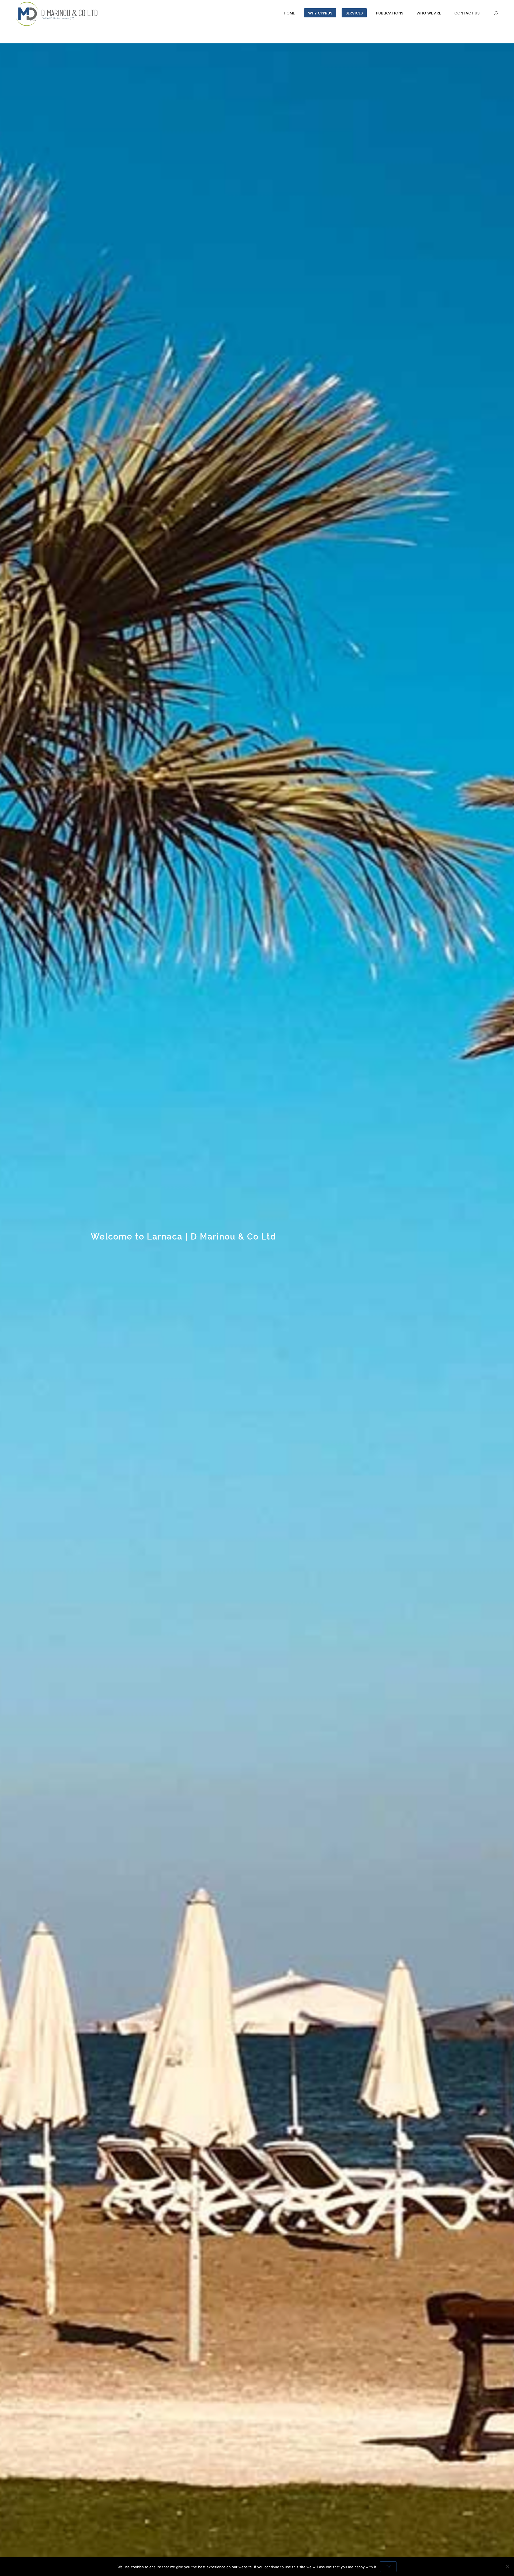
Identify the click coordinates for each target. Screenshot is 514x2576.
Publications (390, 13)
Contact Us (467, 13)
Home (289, 13)
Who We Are (429, 13)
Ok (388, 2567)
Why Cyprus (320, 13)
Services (354, 13)
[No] (507, 2567)
